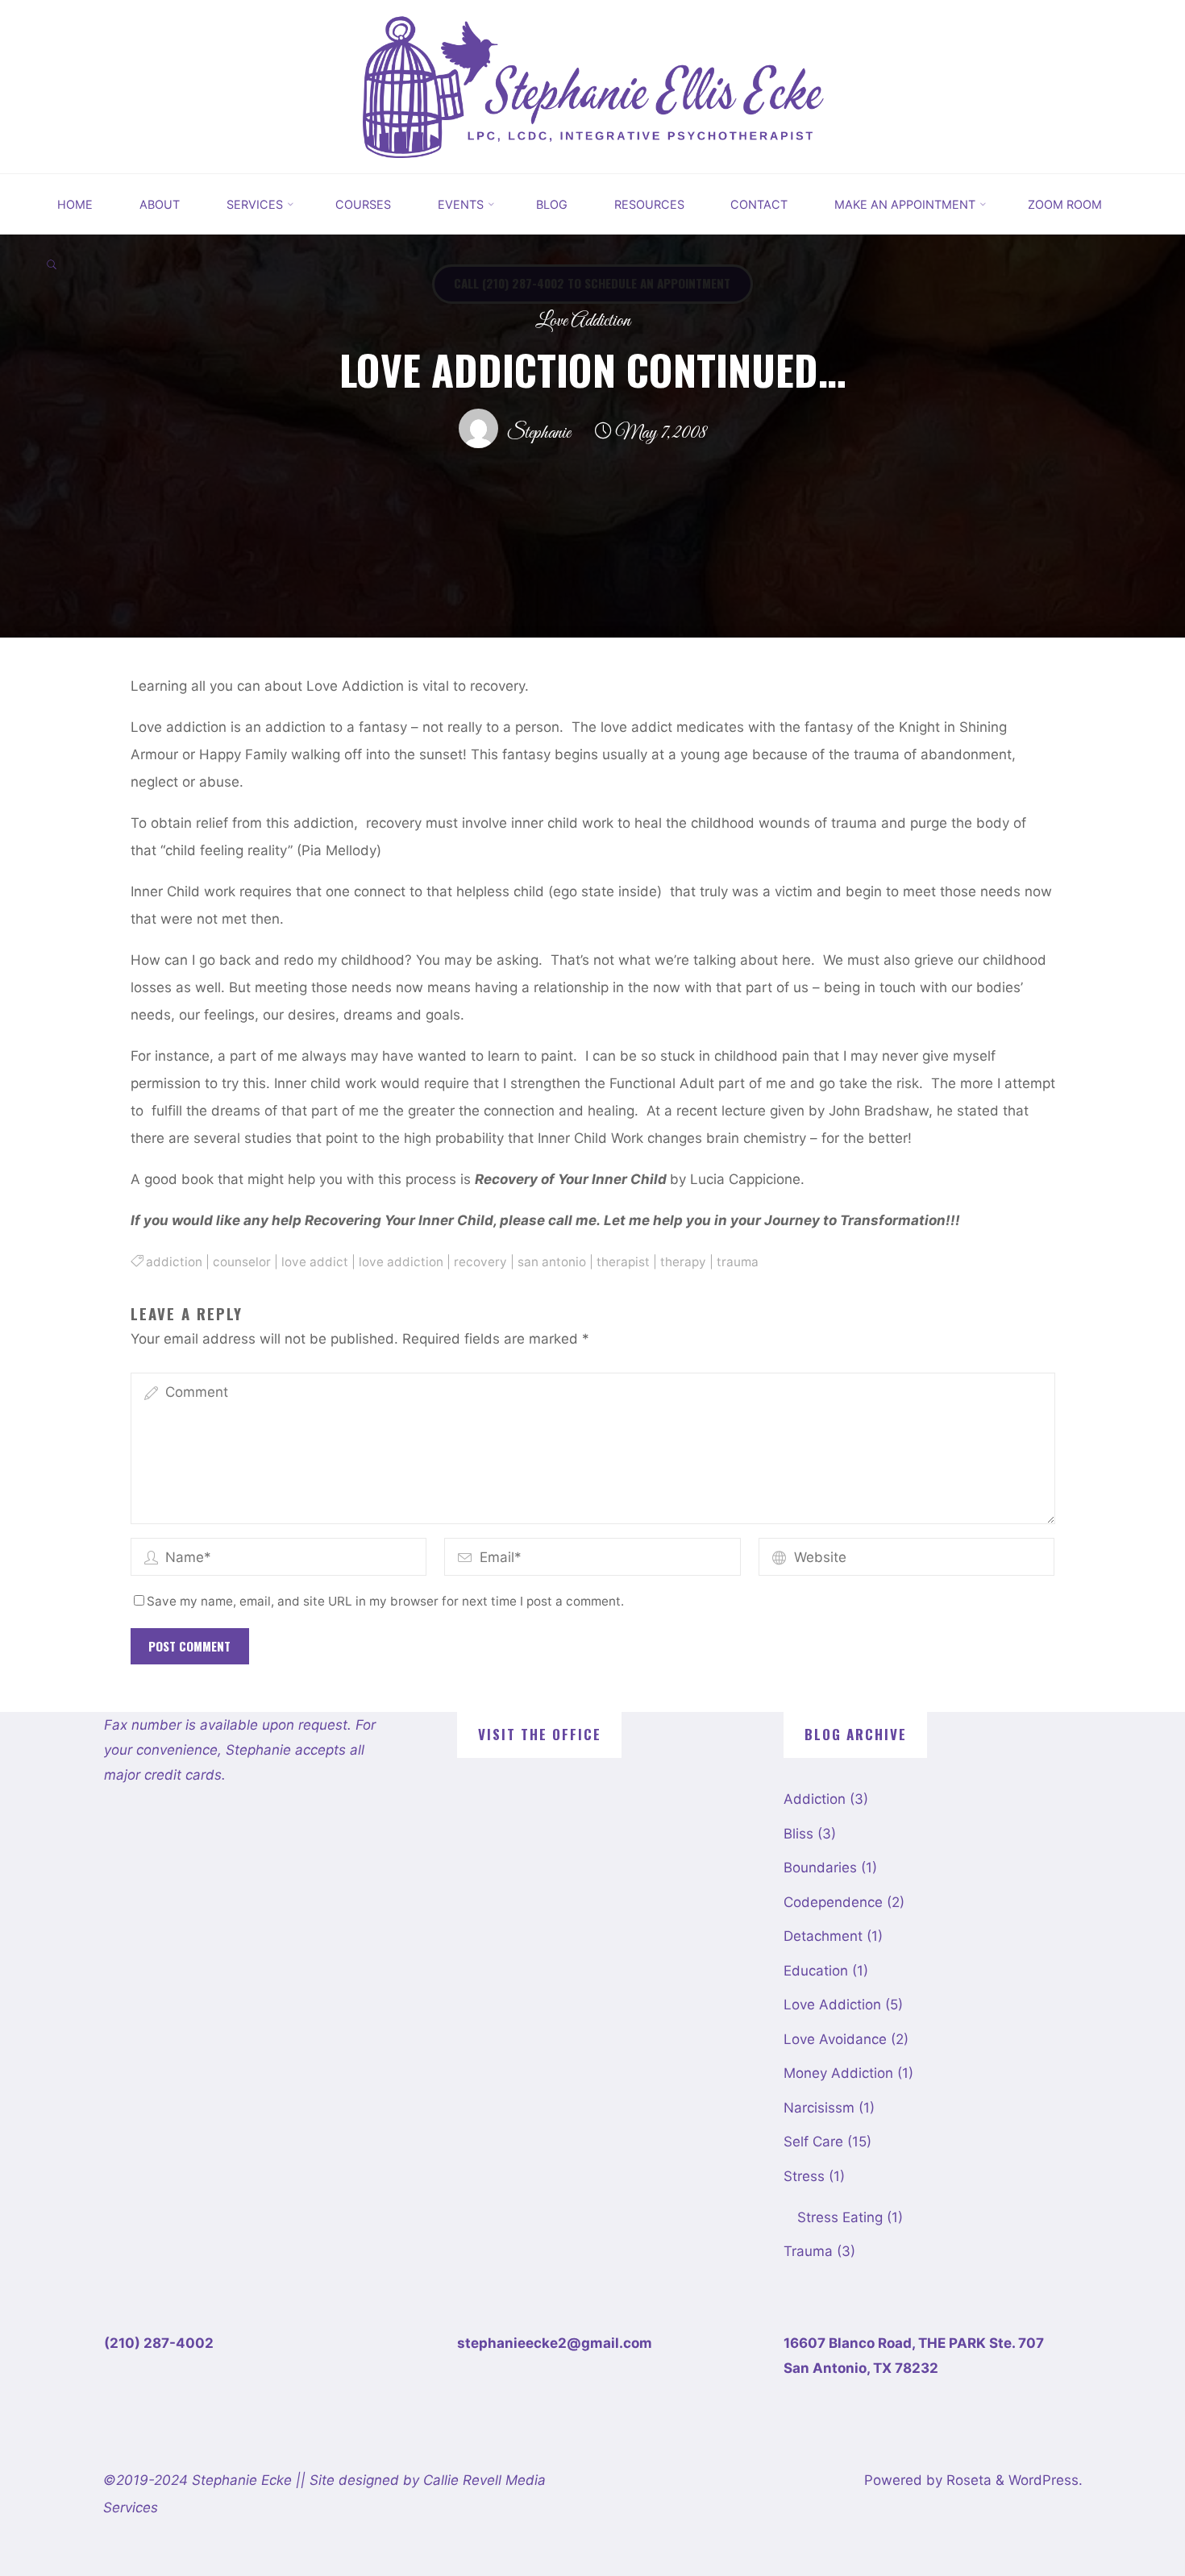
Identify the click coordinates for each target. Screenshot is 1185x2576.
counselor (242, 1262)
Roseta (967, 2480)
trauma (738, 1262)
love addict (315, 1262)
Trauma (808, 2251)
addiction (174, 1262)
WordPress (1044, 2480)
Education (816, 1971)
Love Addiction (583, 321)
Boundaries (820, 1868)
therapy (683, 1262)
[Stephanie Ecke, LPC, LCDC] (592, 85)
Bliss (798, 1834)
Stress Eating (840, 2217)
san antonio (552, 1262)
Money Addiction (838, 2073)
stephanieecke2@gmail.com (555, 2343)
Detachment (823, 1936)
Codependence (833, 1902)
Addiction (815, 1799)
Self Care (813, 2142)
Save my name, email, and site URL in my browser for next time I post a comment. (385, 1601)
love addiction (401, 1262)
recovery (480, 1262)
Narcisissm (819, 2108)
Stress (804, 2176)
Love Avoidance (835, 2039)
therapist (623, 1262)
